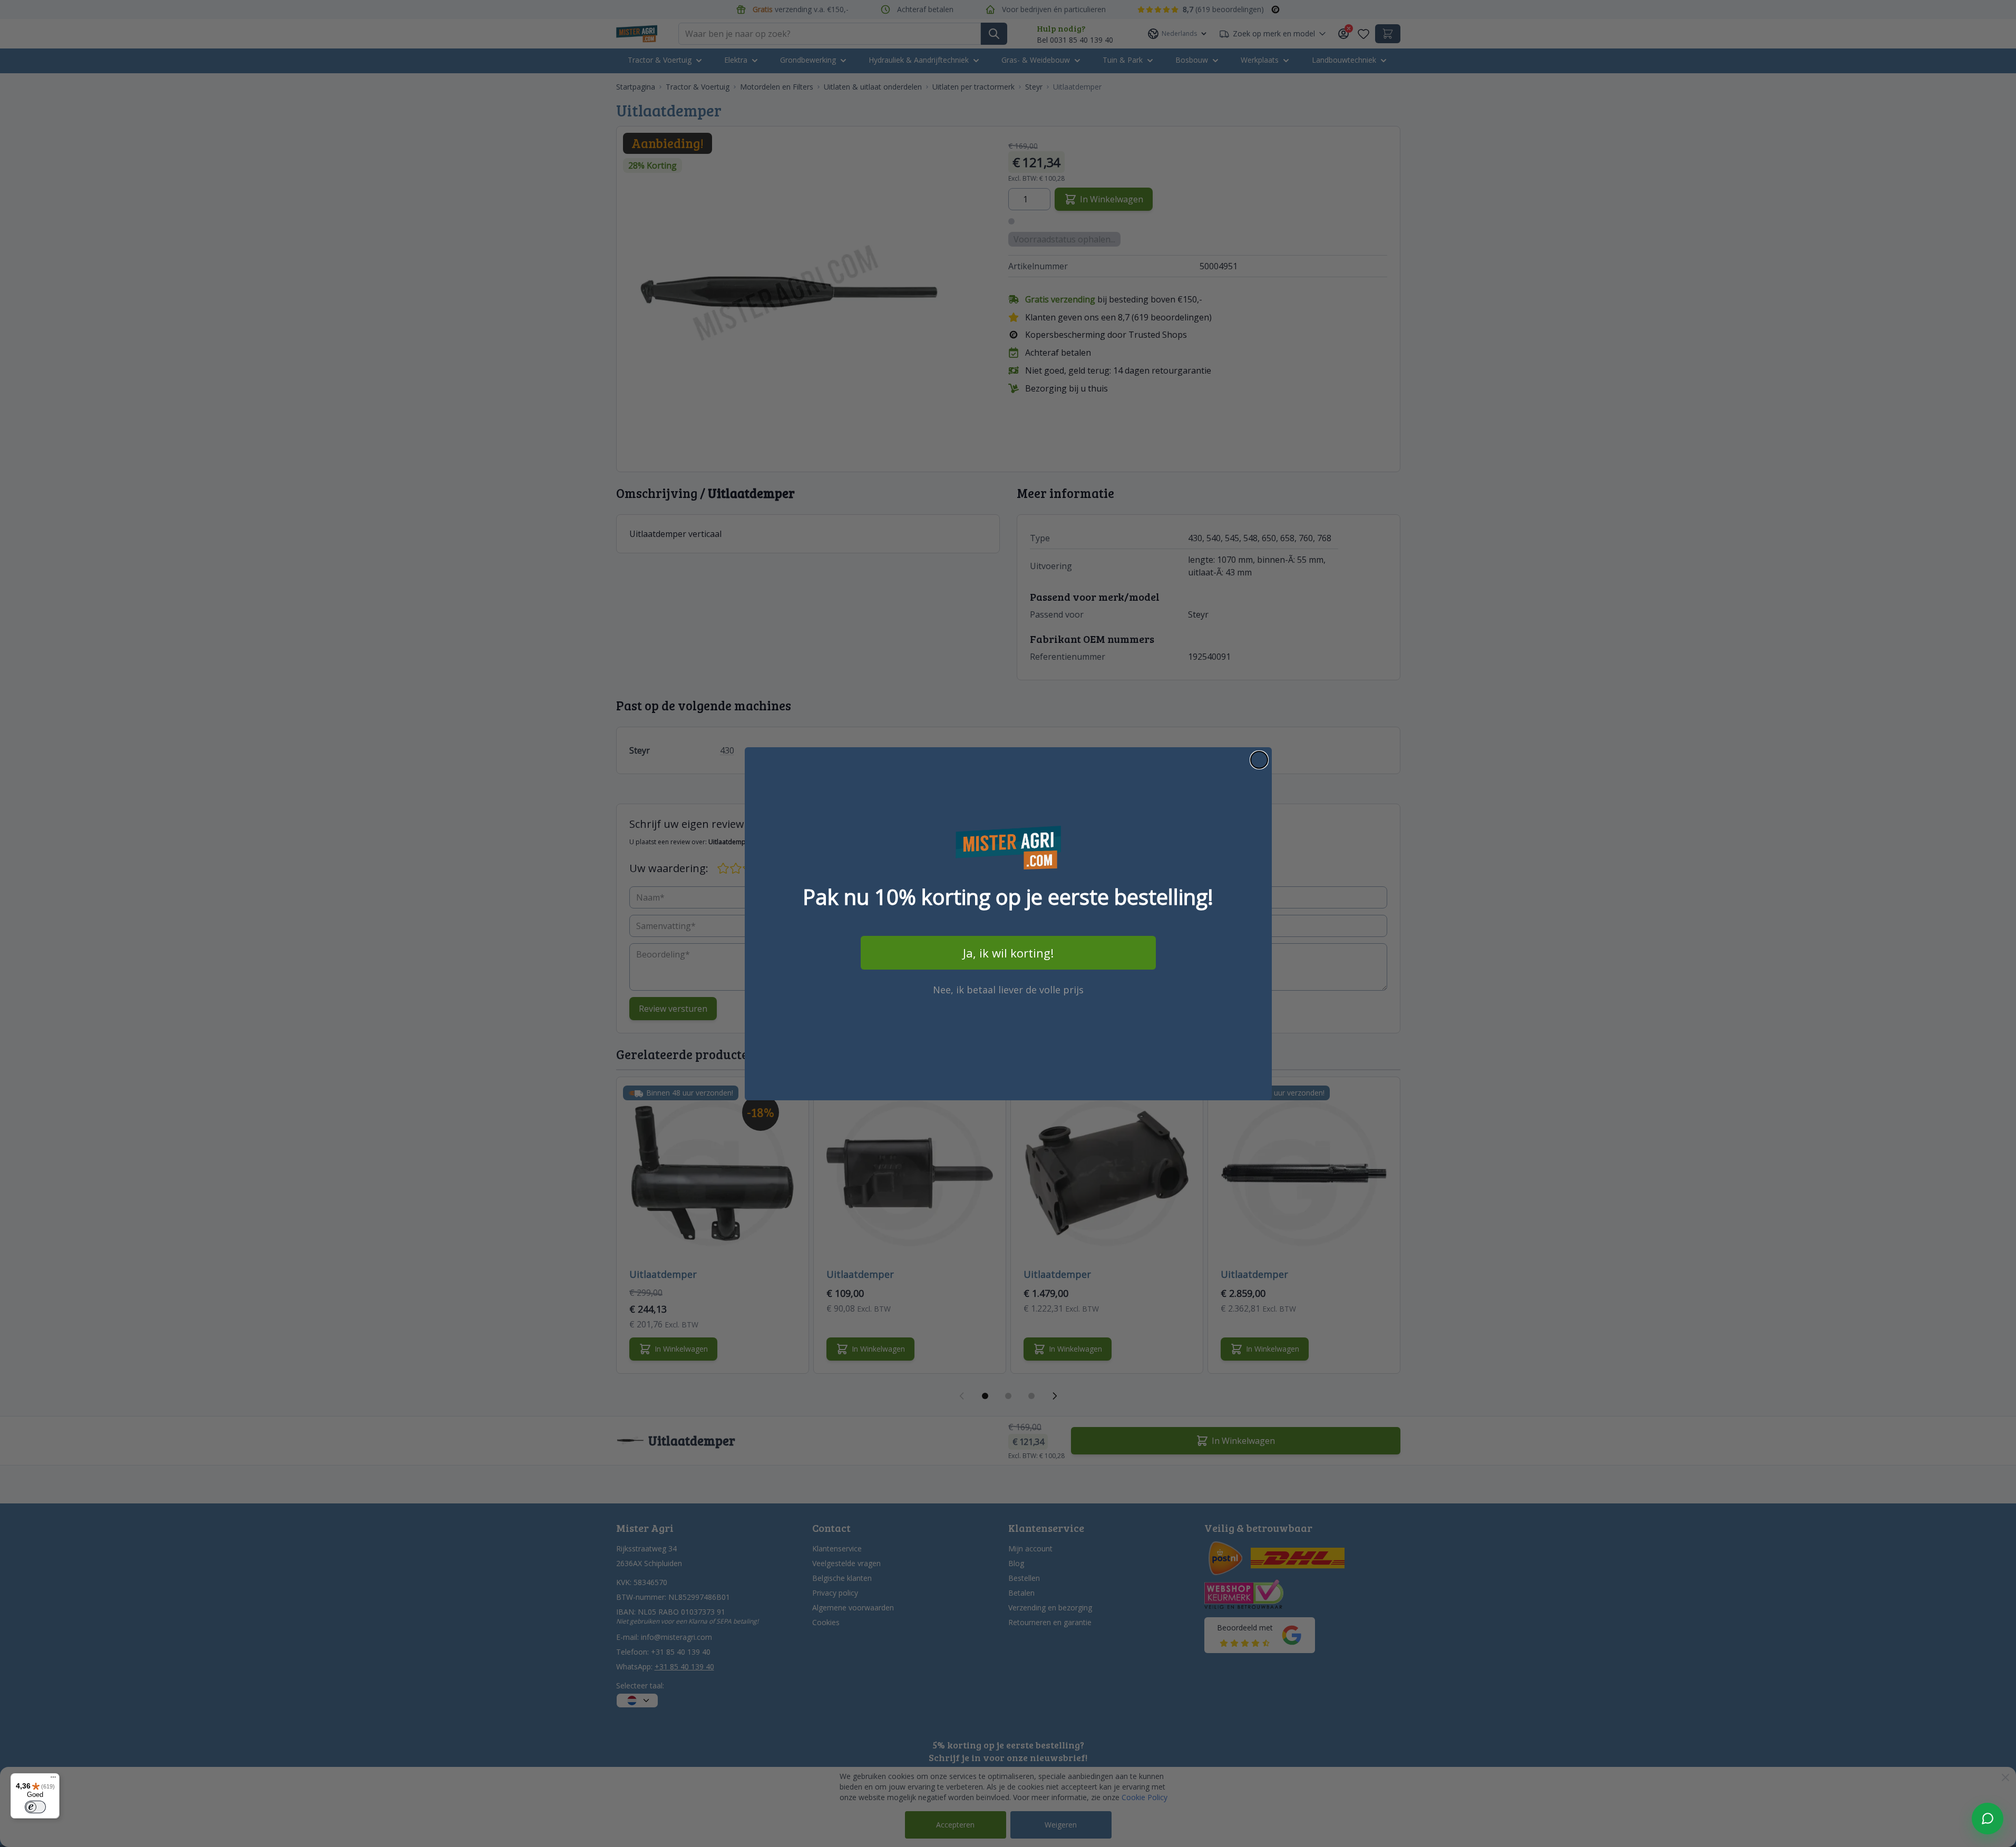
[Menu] (53, 1780)
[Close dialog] (1259, 760)
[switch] (35, 1807)
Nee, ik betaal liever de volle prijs (1008, 990)
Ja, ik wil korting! (1008, 953)
